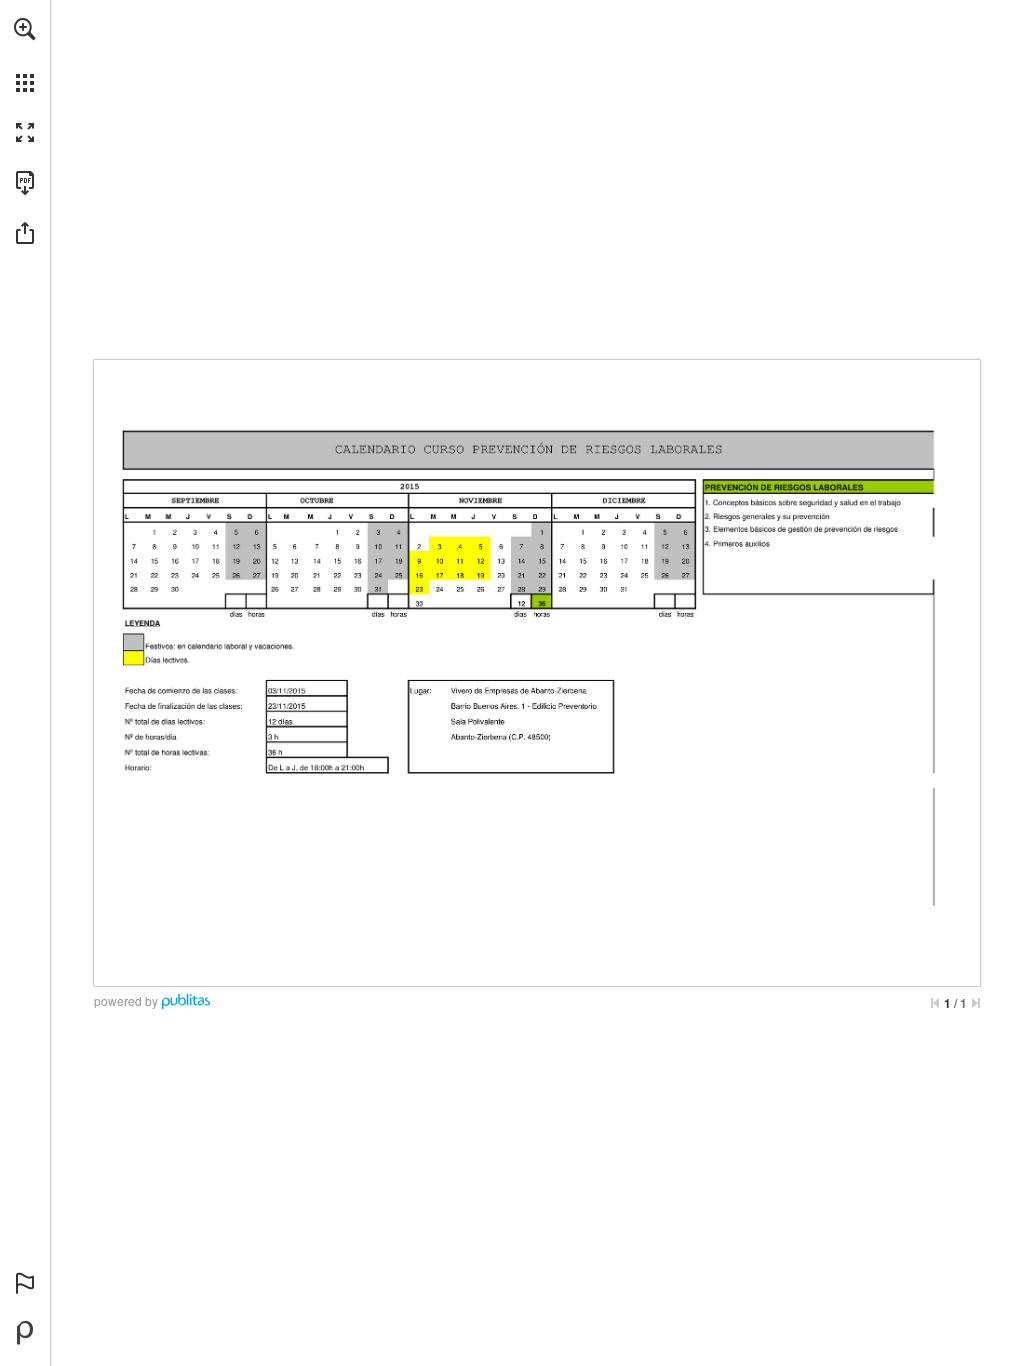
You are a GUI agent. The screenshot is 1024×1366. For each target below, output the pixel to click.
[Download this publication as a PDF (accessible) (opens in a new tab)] (25, 183)
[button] (25, 29)
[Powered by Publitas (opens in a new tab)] (25, 1333)
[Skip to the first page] (935, 1003)
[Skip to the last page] (976, 1003)
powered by (126, 1000)
